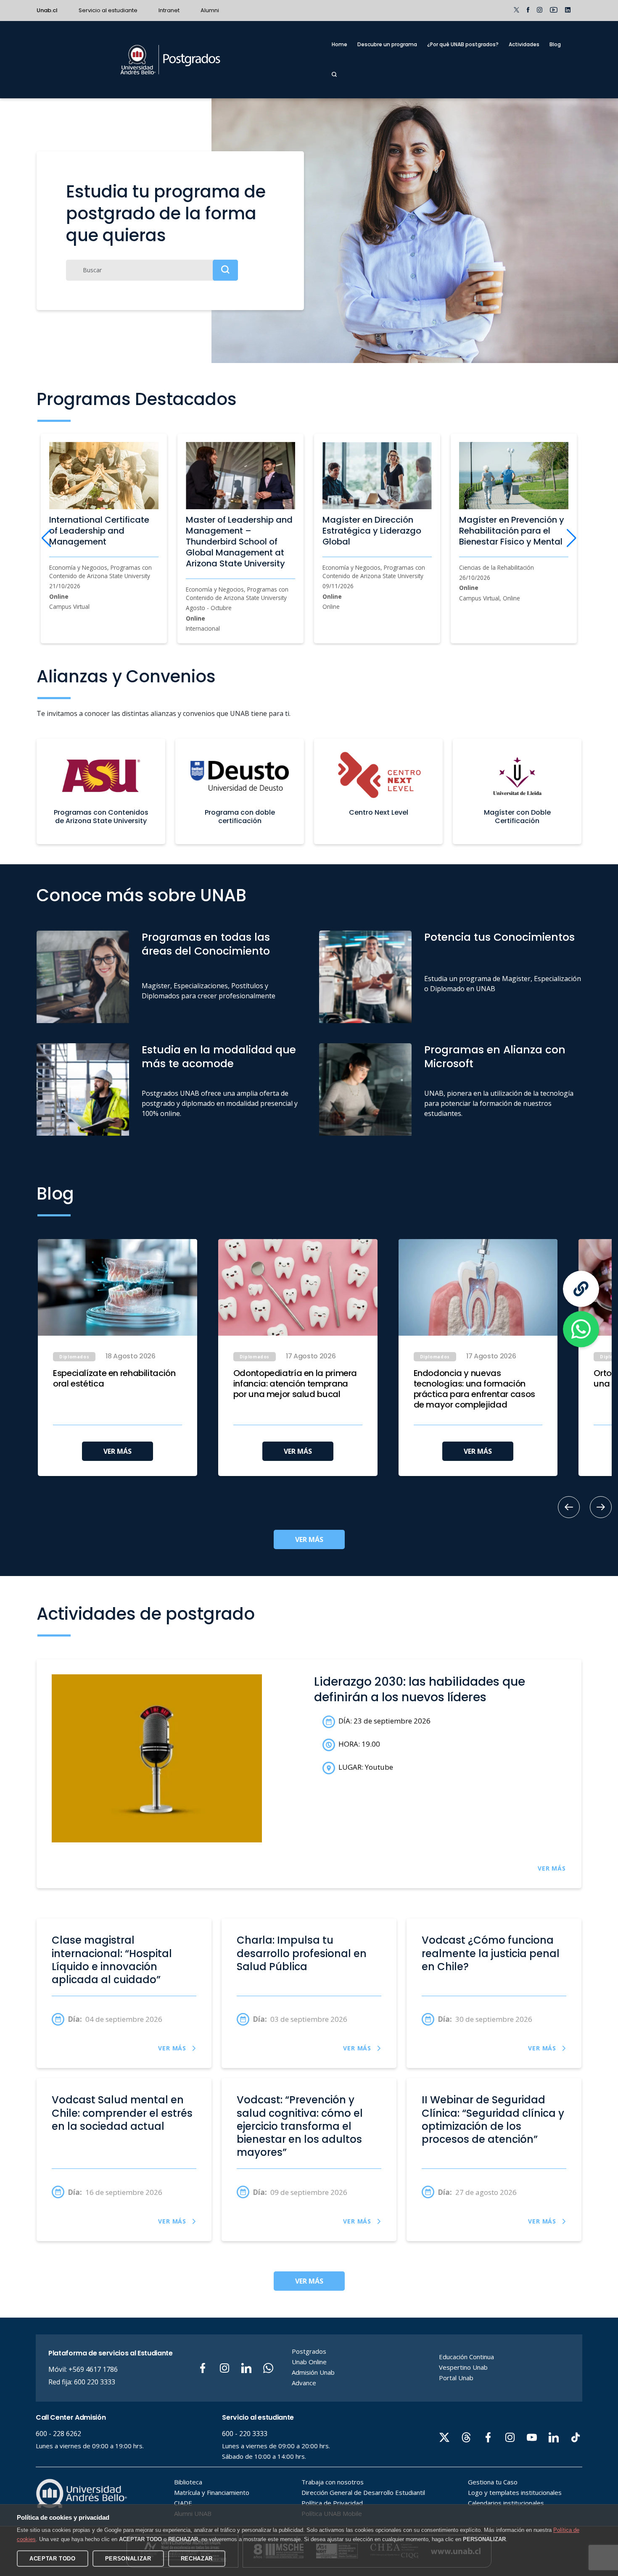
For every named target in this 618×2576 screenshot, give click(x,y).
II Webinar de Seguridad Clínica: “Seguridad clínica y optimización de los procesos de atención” (493, 2120)
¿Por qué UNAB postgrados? (463, 44)
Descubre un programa (387, 44)
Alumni (210, 10)
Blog (555, 44)
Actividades (524, 44)
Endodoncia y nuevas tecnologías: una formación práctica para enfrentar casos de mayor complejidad (474, 1389)
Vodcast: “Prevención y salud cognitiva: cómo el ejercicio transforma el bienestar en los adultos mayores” (300, 2126)
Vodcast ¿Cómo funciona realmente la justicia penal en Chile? (491, 1953)
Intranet (169, 10)
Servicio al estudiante (108, 10)
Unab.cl (47, 10)
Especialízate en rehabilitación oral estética (114, 1379)
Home (339, 44)
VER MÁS (118, 1451)
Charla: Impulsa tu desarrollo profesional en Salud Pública (302, 1953)
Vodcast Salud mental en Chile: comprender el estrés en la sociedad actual (122, 2113)
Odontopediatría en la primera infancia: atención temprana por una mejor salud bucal (295, 1384)
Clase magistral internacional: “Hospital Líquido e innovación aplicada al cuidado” (112, 1960)
